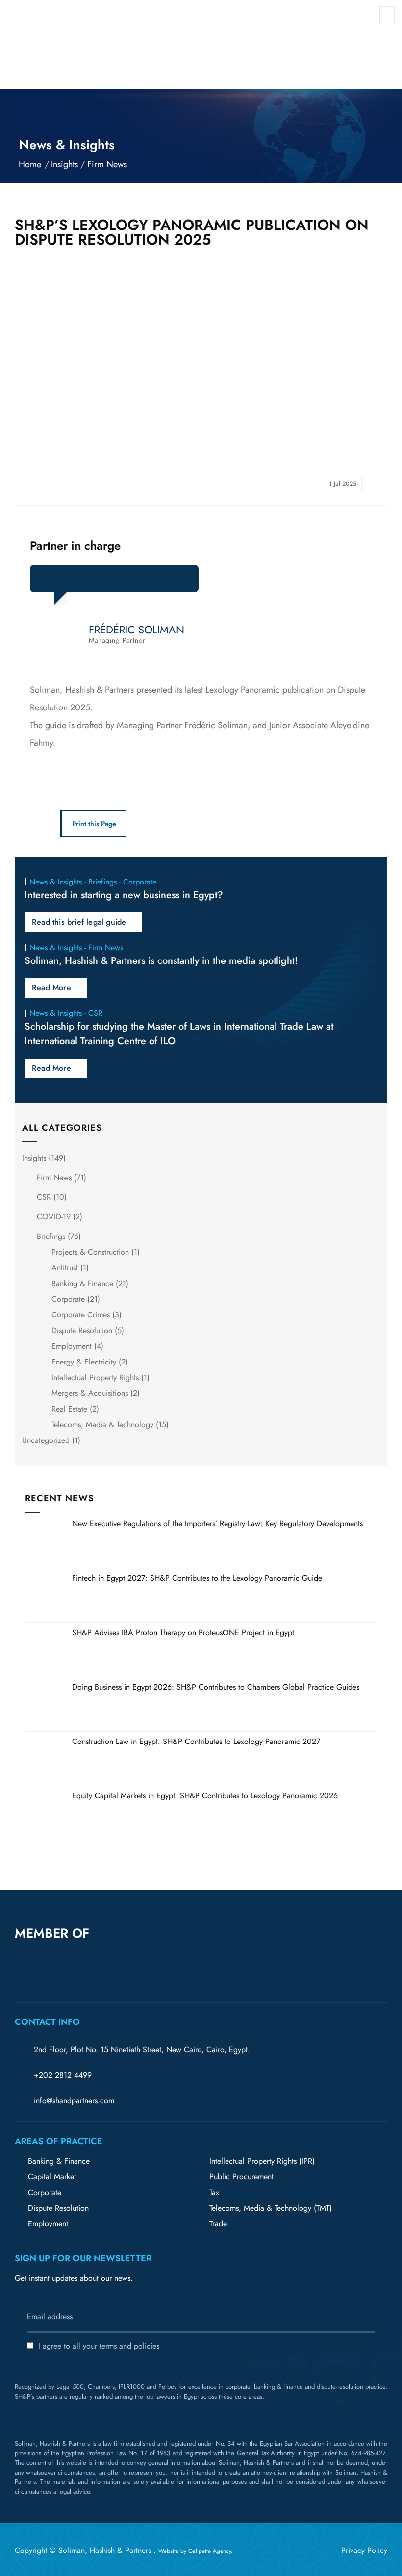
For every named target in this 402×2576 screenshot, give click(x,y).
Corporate (68, 1299)
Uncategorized (46, 1440)
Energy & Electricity (84, 1362)
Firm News (107, 164)
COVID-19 (54, 1217)
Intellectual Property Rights (95, 1377)
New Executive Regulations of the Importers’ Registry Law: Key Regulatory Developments (217, 1524)
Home (30, 164)
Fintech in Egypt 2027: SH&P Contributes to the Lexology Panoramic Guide (197, 1578)
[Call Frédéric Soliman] (135, 582)
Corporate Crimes (81, 1315)
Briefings (51, 1236)
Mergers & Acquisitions (90, 1393)
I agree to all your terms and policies (99, 2346)
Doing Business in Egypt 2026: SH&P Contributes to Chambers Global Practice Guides (216, 1687)
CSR (44, 1197)
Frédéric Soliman (137, 630)
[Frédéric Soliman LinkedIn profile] (91, 582)
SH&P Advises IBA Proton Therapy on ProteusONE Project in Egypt (183, 1632)
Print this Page (94, 824)
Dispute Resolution (82, 1330)
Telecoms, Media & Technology (102, 1425)
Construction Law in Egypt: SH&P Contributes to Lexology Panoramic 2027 (196, 1741)
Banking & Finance (82, 1283)
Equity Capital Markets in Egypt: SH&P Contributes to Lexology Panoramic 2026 (205, 1796)
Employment (72, 1346)
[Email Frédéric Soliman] (113, 582)
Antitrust (65, 1268)
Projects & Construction (90, 1252)
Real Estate (69, 1409)
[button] (141, 1951)
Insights (64, 164)
